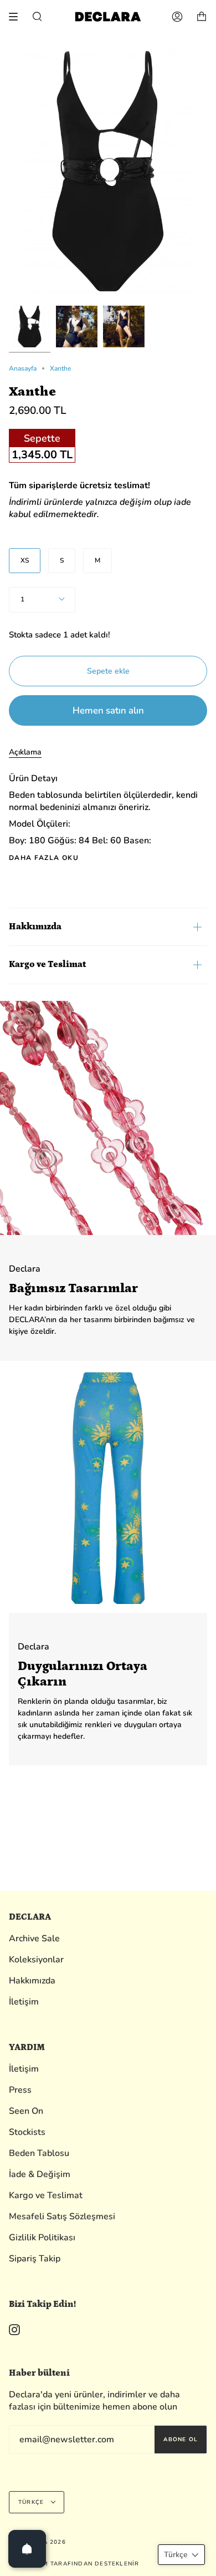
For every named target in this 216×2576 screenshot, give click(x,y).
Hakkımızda (35, 927)
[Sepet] (202, 17)
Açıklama (25, 752)
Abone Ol (181, 2440)
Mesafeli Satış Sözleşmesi (62, 2216)
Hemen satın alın (108, 710)
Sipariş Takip (35, 2259)
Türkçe (32, 2502)
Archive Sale (34, 1939)
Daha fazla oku (44, 858)
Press (20, 2090)
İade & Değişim (40, 2174)
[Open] (27, 2549)
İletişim (24, 2002)
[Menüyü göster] (17, 17)
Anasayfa (23, 368)
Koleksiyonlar (36, 1960)
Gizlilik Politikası (42, 2238)
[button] (181, 2555)
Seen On (26, 2111)
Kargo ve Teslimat (47, 964)
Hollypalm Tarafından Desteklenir (74, 2564)
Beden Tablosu (39, 2153)
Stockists (27, 2132)
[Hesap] (177, 17)
